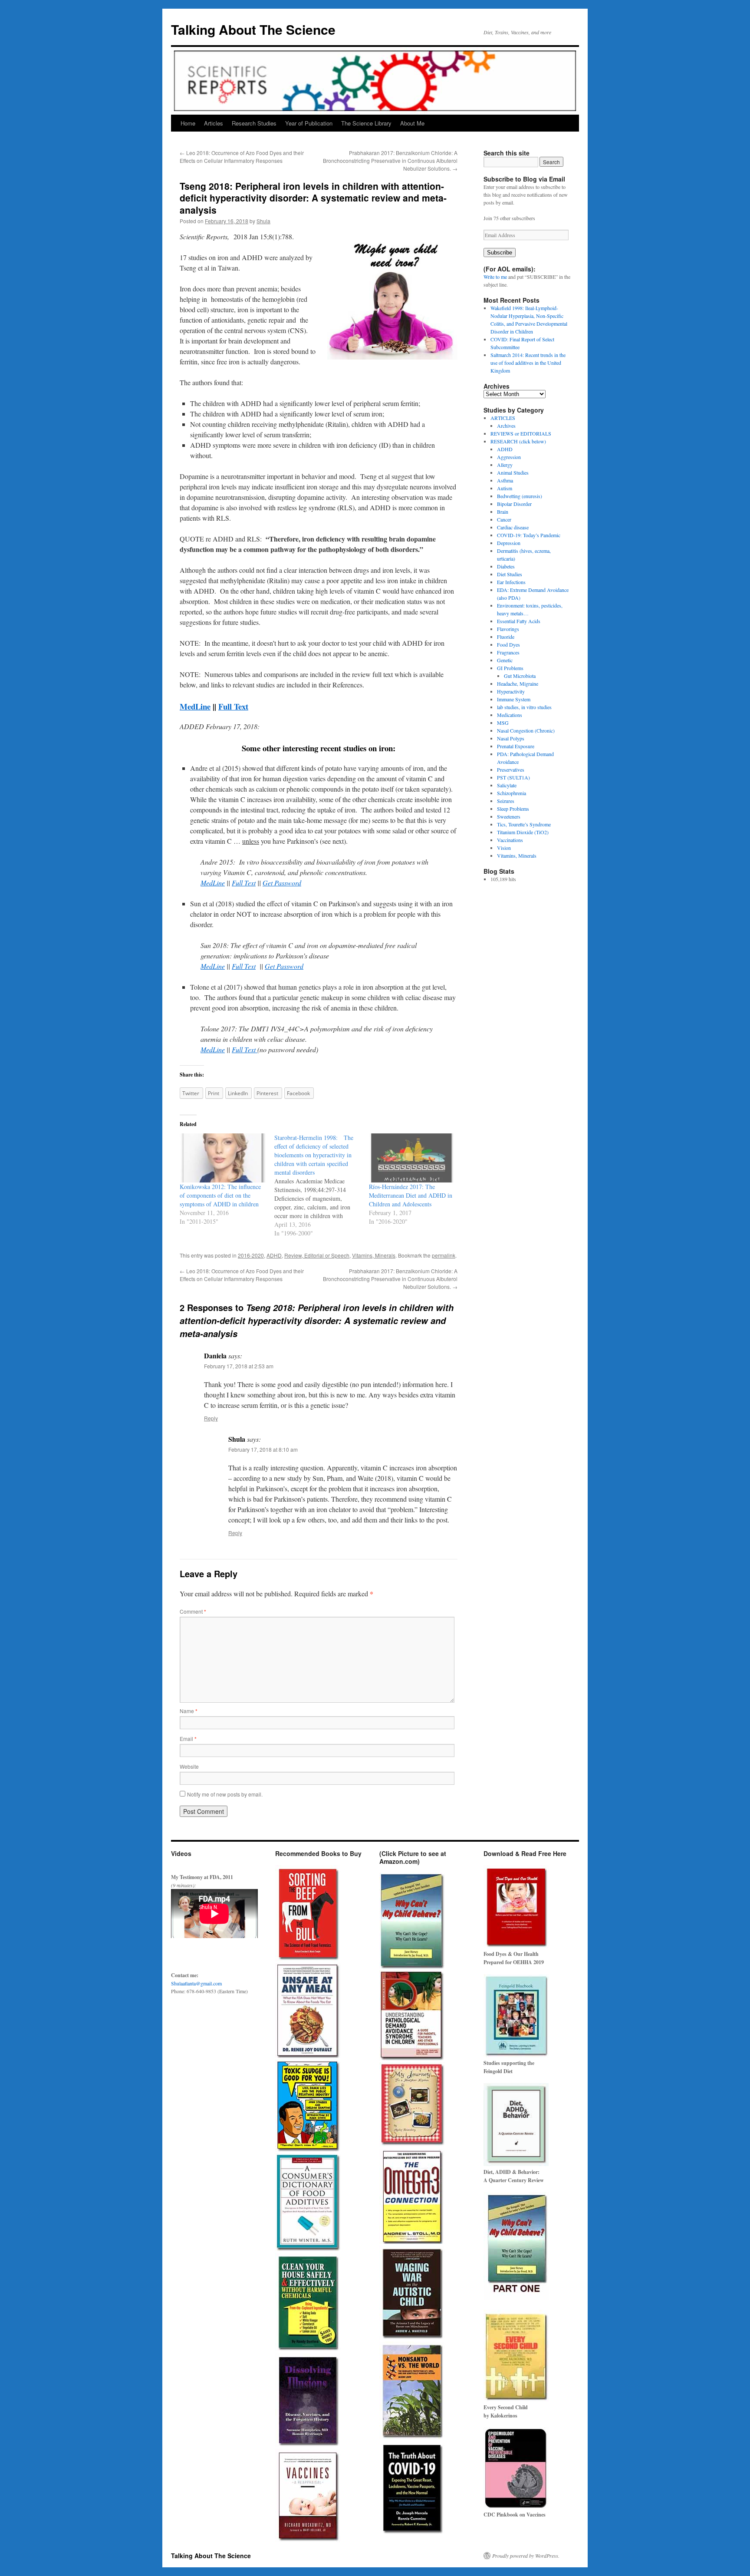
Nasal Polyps (511, 738)
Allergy (505, 465)
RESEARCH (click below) (518, 441)
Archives (506, 426)
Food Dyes (508, 644)
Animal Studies (513, 472)
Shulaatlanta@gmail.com (196, 1983)
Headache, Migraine (518, 684)
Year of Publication (309, 123)
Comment (193, 1611)
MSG (503, 723)
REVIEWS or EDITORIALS (521, 433)
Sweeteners (509, 816)
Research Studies (254, 123)
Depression (509, 543)
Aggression (509, 457)
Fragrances (508, 652)
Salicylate (507, 785)
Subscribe (500, 253)
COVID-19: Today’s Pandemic (529, 535)
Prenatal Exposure (516, 746)
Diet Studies (510, 574)
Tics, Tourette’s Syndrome (524, 824)
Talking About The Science (253, 29)
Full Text (244, 883)
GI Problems (510, 668)
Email (188, 1739)
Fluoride (506, 637)
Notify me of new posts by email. (225, 1794)
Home (188, 123)
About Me (412, 123)
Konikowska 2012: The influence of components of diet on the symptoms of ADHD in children (220, 1195)
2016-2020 (251, 1255)
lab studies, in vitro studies (524, 707)
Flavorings (508, 629)
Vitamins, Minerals (374, 1255)
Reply (211, 1418)
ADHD (274, 1255)
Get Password (282, 883)
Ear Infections (511, 582)
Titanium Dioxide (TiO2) (523, 832)
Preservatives (511, 769)
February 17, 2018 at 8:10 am (263, 1449)
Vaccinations (510, 840)
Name (189, 1711)
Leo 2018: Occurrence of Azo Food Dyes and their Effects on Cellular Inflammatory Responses (242, 157)
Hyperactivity (511, 691)
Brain (503, 512)
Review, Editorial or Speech (317, 1255)
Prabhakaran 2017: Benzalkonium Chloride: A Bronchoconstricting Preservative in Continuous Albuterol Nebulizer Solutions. (390, 160)
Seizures (506, 801)
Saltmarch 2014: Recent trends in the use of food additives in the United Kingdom (528, 363)
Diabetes (506, 566)
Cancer (504, 519)
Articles (214, 123)
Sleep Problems (513, 809)
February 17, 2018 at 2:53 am (239, 1366)
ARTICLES (503, 418)
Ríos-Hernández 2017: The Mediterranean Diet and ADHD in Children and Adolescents (411, 1195)
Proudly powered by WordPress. (526, 2556)
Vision (504, 848)
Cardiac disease (513, 527)
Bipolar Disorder (514, 504)
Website (189, 1766)
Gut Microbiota (520, 676)
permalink (444, 1255)
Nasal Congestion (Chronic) (526, 730)
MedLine (195, 706)
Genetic (505, 660)
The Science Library (366, 123)
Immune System (514, 699)
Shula (263, 221)
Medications (510, 715)
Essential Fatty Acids (519, 621)
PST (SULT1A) (513, 777)
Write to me (495, 277)
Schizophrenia (512, 793)
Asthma (505, 480)
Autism (505, 488)
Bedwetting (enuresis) (520, 496)
